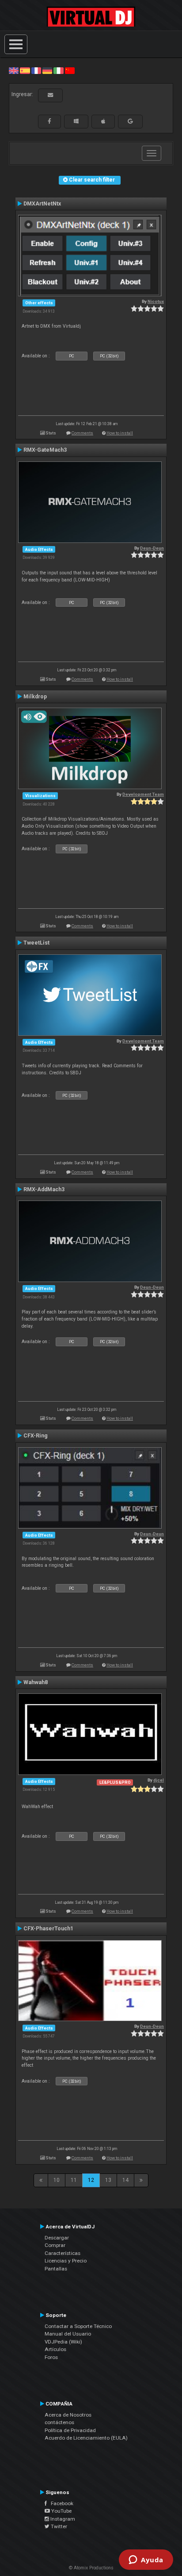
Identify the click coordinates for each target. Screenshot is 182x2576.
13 (108, 2180)
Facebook (60, 2503)
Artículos (55, 2349)
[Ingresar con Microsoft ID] (76, 121)
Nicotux (156, 301)
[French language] (36, 70)
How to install (120, 433)
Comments (82, 433)
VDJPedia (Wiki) (63, 2342)
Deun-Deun (152, 548)
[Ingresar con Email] (50, 95)
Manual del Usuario (68, 2334)
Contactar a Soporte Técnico (78, 2326)
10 (57, 2180)
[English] (14, 70)
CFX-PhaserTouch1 (48, 1929)
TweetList (36, 943)
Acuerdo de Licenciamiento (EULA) (86, 2438)
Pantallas (56, 2269)
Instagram (62, 2519)
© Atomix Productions (91, 2568)
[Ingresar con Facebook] (49, 121)
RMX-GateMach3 (45, 450)
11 (74, 2180)
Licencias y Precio (66, 2261)
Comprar (55, 2245)
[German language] (47, 70)
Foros (51, 2357)
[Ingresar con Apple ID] (103, 121)
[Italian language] (58, 70)
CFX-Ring (36, 1436)
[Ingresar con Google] (130, 121)
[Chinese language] (70, 70)
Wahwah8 (36, 1682)
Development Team (143, 794)
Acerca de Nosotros (68, 2415)
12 (91, 2180)
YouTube (61, 2511)
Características (63, 2253)
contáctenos (59, 2422)
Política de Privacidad (70, 2430)
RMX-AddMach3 (44, 1189)
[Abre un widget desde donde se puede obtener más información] (146, 2561)
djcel (159, 1780)
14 (125, 2180)
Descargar (57, 2238)
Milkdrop (35, 697)
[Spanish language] (25, 70)
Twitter (58, 2526)
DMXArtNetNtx (42, 204)
